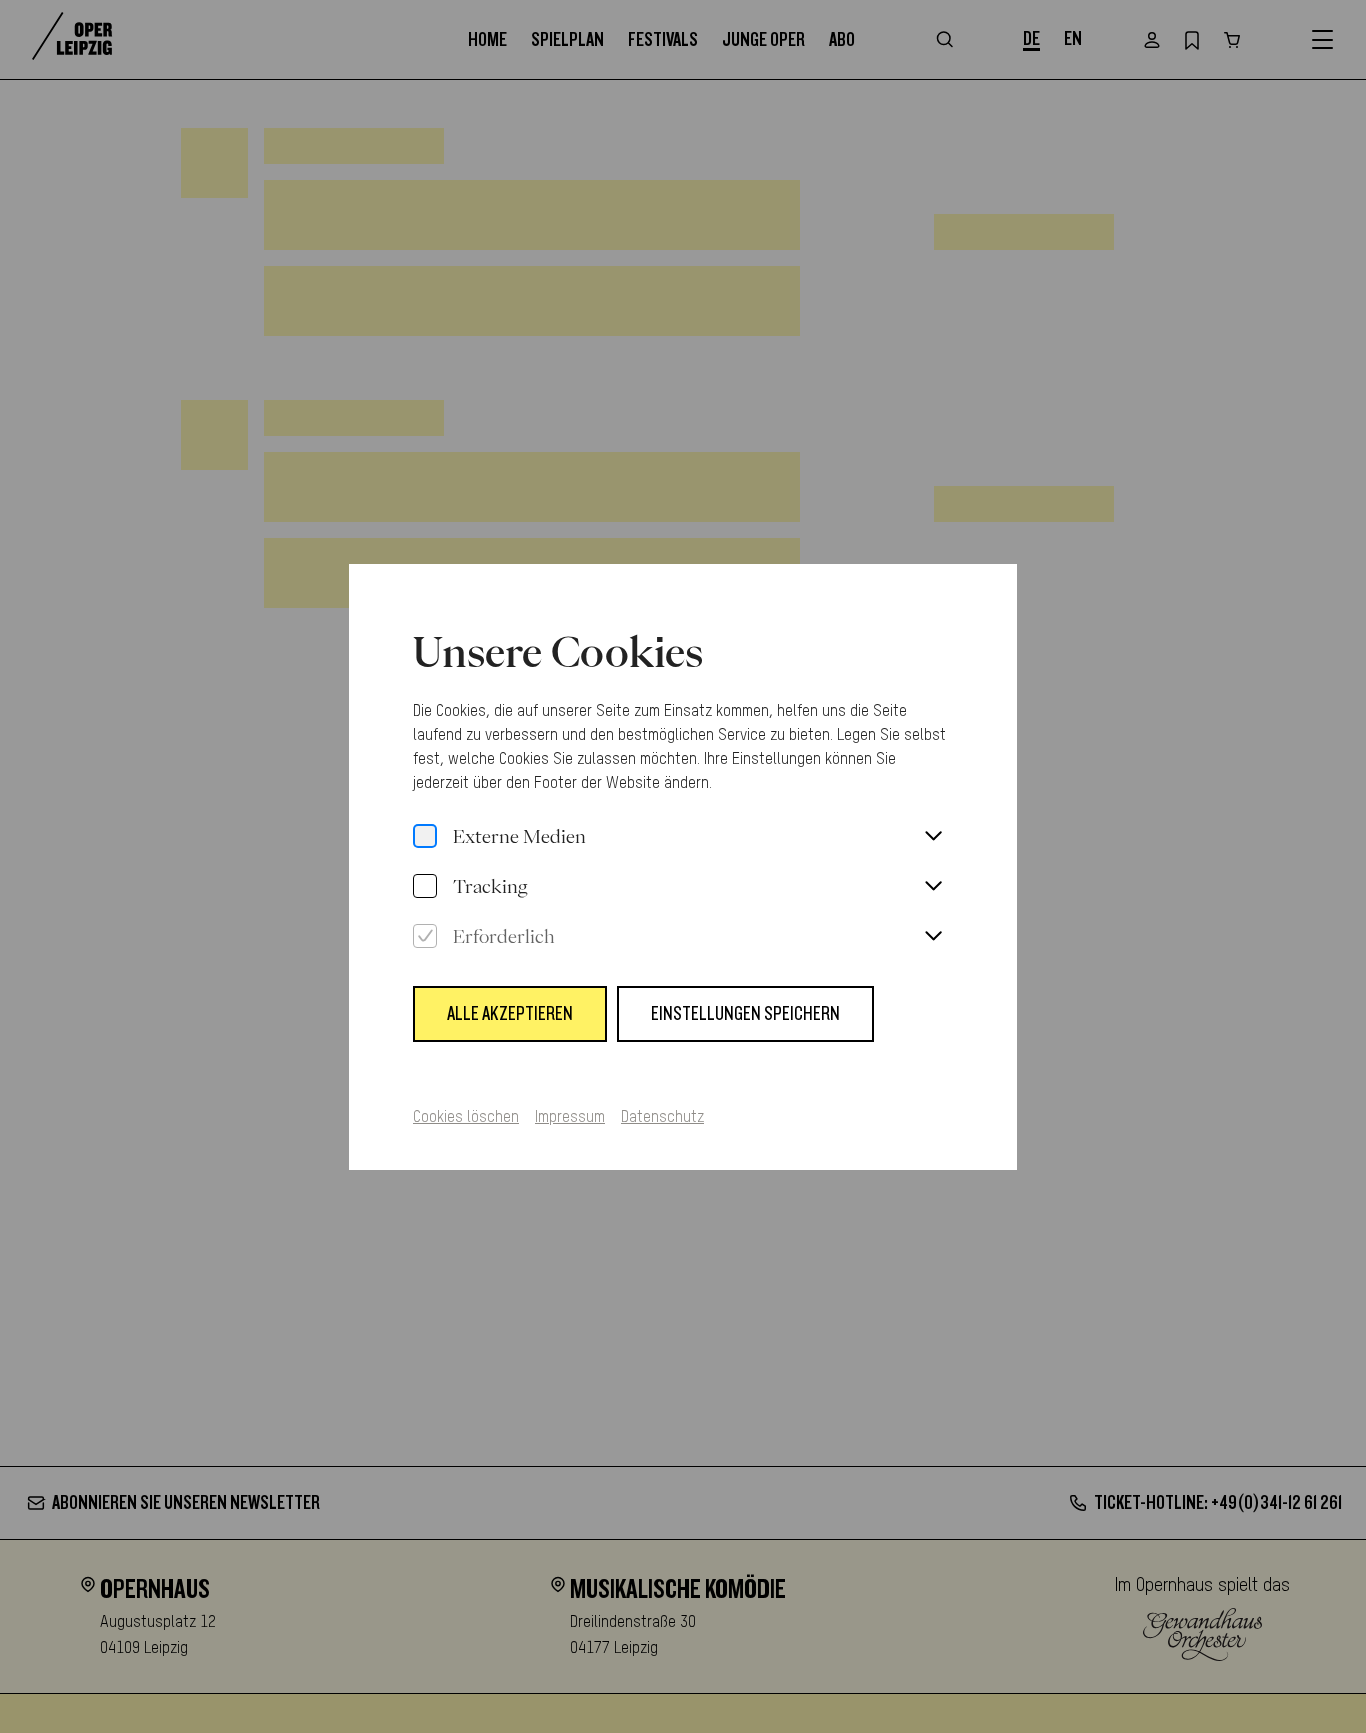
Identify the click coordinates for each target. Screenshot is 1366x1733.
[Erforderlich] (425, 937)
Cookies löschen (466, 1118)
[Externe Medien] (425, 837)
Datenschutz (662, 1118)
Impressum (570, 1118)
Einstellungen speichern (745, 1014)
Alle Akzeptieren (510, 1014)
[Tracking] (425, 887)
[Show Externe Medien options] (933, 837)
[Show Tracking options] (933, 887)
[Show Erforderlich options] (933, 937)
